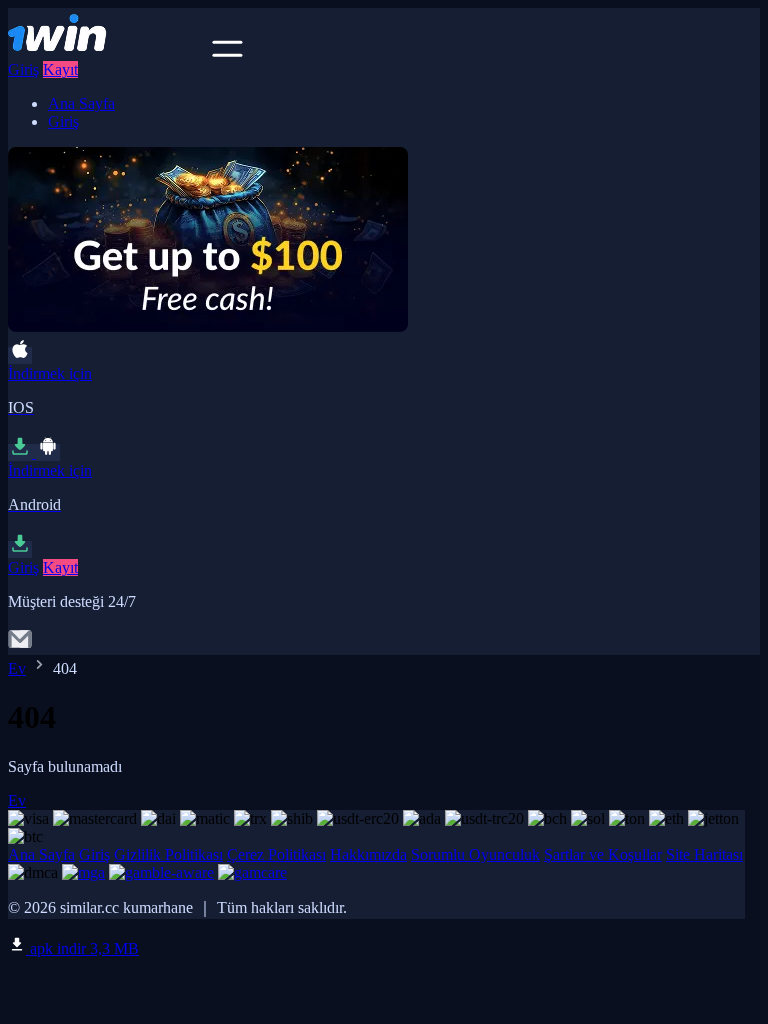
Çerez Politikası (276, 854)
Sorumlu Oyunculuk (475, 854)
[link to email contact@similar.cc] (20, 645)
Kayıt (60, 69)
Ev (17, 668)
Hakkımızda (368, 854)
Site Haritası (704, 854)
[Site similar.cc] (108, 51)
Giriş (23, 69)
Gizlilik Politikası (168, 854)
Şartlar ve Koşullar (603, 854)
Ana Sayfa (81, 103)
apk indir (82, 948)
